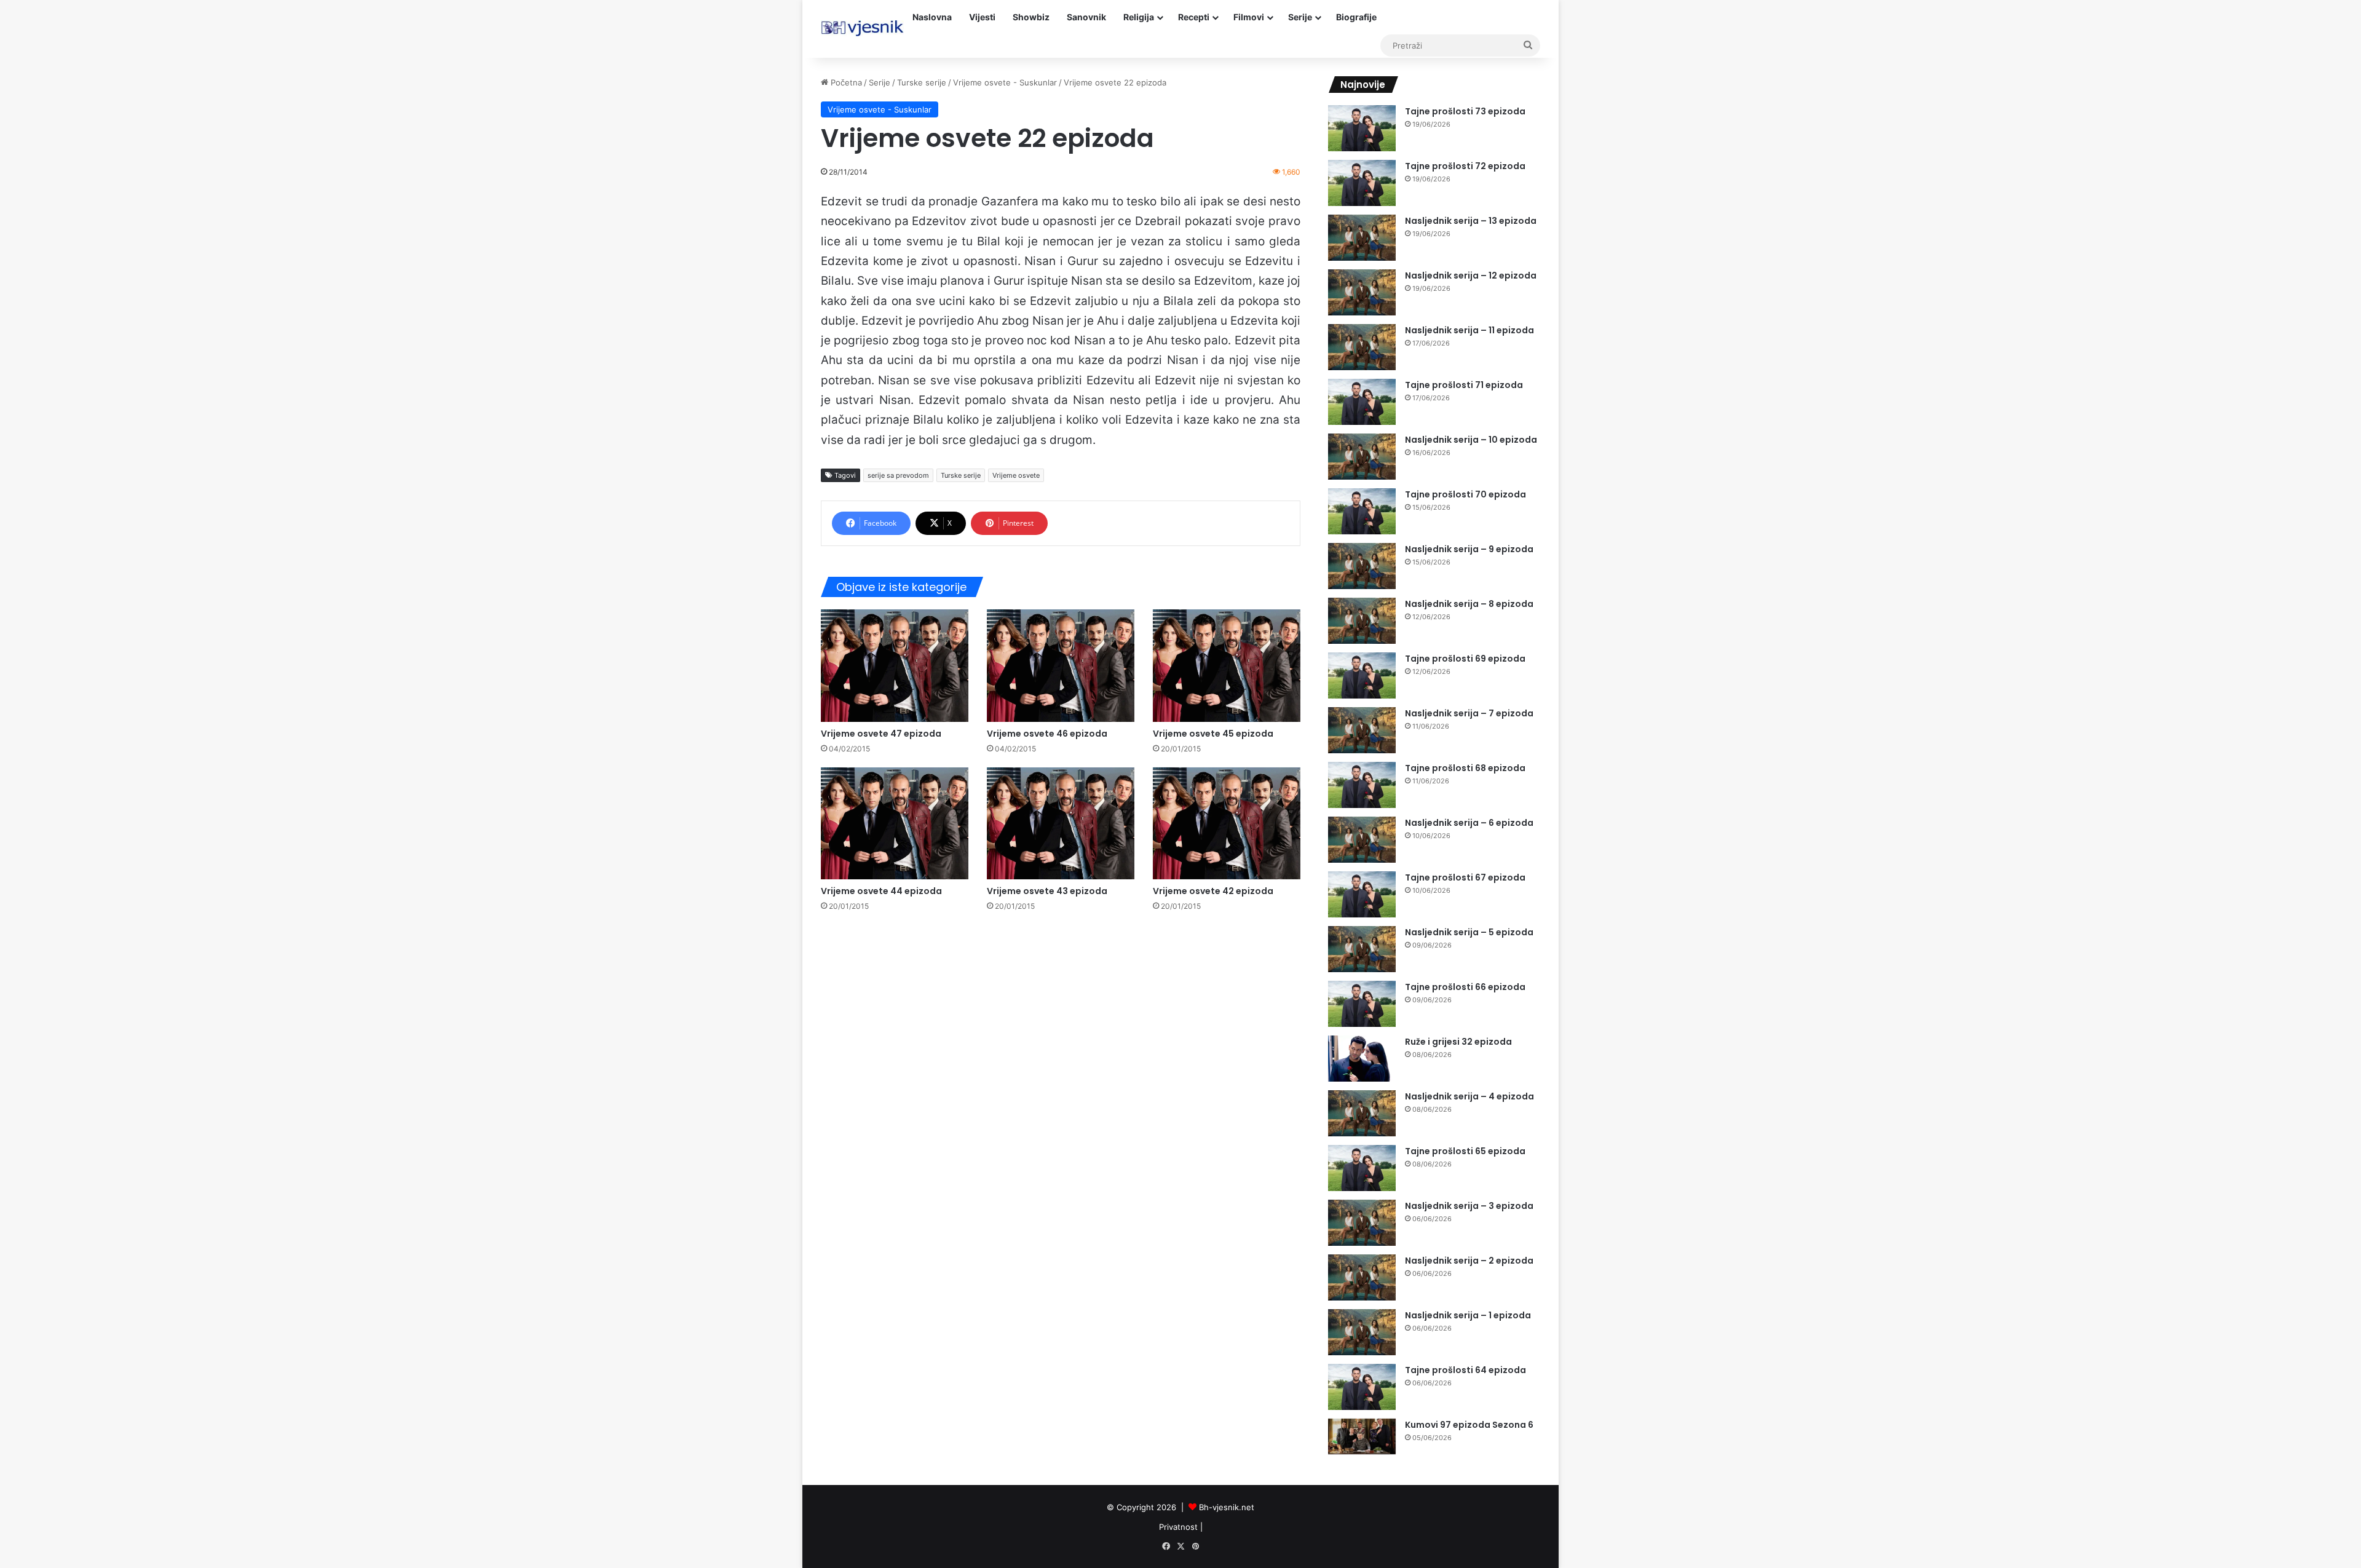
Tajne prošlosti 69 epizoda (1465, 659)
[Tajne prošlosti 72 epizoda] (1362, 183)
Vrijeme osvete (1016, 475)
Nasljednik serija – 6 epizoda (1469, 823)
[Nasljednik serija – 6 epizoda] (1362, 840)
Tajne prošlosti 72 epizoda (1465, 166)
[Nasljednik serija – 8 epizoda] (1362, 621)
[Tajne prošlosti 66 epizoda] (1362, 1004)
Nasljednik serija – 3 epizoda (1469, 1206)
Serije (1300, 17)
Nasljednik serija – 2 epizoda (1469, 1261)
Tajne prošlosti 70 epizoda (1465, 494)
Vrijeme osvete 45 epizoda (1213, 734)
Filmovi (1249, 17)
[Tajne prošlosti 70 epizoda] (1362, 511)
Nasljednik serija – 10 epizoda (1471, 440)
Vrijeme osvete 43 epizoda (1047, 891)
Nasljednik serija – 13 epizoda (1471, 221)
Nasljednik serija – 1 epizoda (1468, 1315)
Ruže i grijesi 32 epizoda (1458, 1042)
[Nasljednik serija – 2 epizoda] (1362, 1277)
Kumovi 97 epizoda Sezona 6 (1469, 1425)
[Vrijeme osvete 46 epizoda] (1061, 665)
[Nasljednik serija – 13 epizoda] (1362, 238)
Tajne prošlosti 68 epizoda (1465, 768)
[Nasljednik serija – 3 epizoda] (1362, 1223)
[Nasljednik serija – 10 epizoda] (1362, 457)
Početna (845, 82)
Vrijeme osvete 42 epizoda (1213, 891)
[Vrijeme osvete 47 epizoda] (895, 665)
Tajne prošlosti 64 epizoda (1465, 1370)
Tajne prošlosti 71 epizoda (1464, 385)
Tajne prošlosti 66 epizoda (1465, 987)
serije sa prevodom (898, 475)
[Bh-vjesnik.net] (862, 28)
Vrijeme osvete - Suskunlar (1005, 82)
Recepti (1194, 17)
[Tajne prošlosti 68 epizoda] (1362, 785)
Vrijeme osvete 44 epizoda (881, 891)
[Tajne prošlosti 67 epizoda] (1362, 894)
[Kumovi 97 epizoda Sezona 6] (1362, 1437)
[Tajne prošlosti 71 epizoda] (1362, 402)
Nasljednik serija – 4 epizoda (1469, 1096)
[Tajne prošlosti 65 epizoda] (1362, 1168)
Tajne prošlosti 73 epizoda (1465, 111)
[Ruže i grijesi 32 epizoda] (1362, 1059)
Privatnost (1178, 1527)
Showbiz (1031, 17)
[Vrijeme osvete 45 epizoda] (1227, 665)
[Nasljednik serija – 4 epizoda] (1362, 1113)
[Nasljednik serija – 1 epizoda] (1362, 1332)
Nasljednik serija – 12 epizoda (1471, 275)
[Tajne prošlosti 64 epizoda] (1362, 1387)
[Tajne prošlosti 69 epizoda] (1362, 675)
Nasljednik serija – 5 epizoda (1469, 932)
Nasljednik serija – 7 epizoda (1469, 713)
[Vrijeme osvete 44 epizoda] (895, 824)
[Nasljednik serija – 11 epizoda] (1362, 347)
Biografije (1356, 17)
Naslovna (932, 17)
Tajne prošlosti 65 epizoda (1465, 1151)
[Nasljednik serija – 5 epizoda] (1362, 949)
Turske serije (922, 82)
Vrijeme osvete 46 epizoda (1047, 734)
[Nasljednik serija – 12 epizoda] (1362, 292)
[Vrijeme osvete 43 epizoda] (1061, 824)
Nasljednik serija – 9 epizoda (1469, 549)
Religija (1139, 17)
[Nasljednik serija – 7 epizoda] (1362, 730)
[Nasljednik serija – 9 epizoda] (1362, 566)
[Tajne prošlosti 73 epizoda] (1362, 128)
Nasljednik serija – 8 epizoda (1469, 604)
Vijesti (982, 17)
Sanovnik (1086, 17)
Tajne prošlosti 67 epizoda (1465, 877)
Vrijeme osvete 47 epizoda (881, 734)
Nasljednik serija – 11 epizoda (1469, 330)
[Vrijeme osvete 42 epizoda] (1227, 824)
